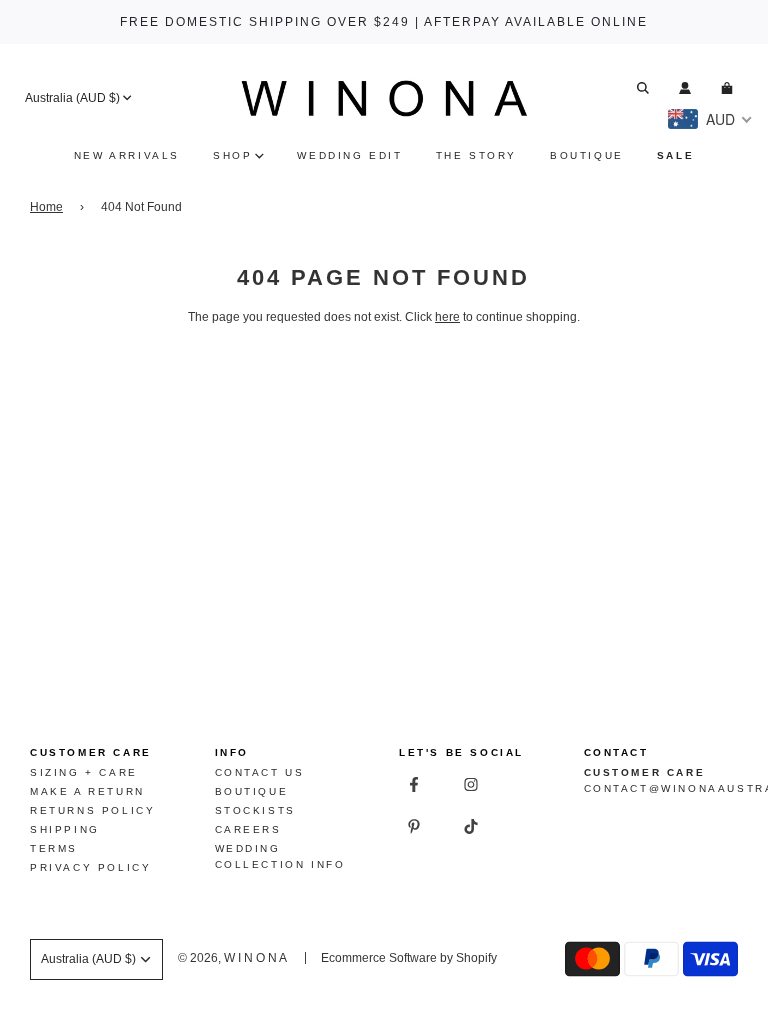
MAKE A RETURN (87, 791)
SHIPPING (65, 829)
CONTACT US (260, 772)
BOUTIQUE (587, 155)
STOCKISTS (255, 810)
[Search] (643, 88)
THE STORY (476, 155)
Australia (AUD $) (72, 98)
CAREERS (248, 829)
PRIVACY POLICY (90, 867)
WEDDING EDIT (349, 155)
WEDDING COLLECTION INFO (280, 856)
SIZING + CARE (84, 772)
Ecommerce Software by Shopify (409, 958)
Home (46, 207)
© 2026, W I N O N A (232, 958)
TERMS (54, 848)
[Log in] (685, 88)
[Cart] (729, 88)
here (447, 317)
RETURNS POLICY (92, 810)
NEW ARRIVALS (127, 155)
